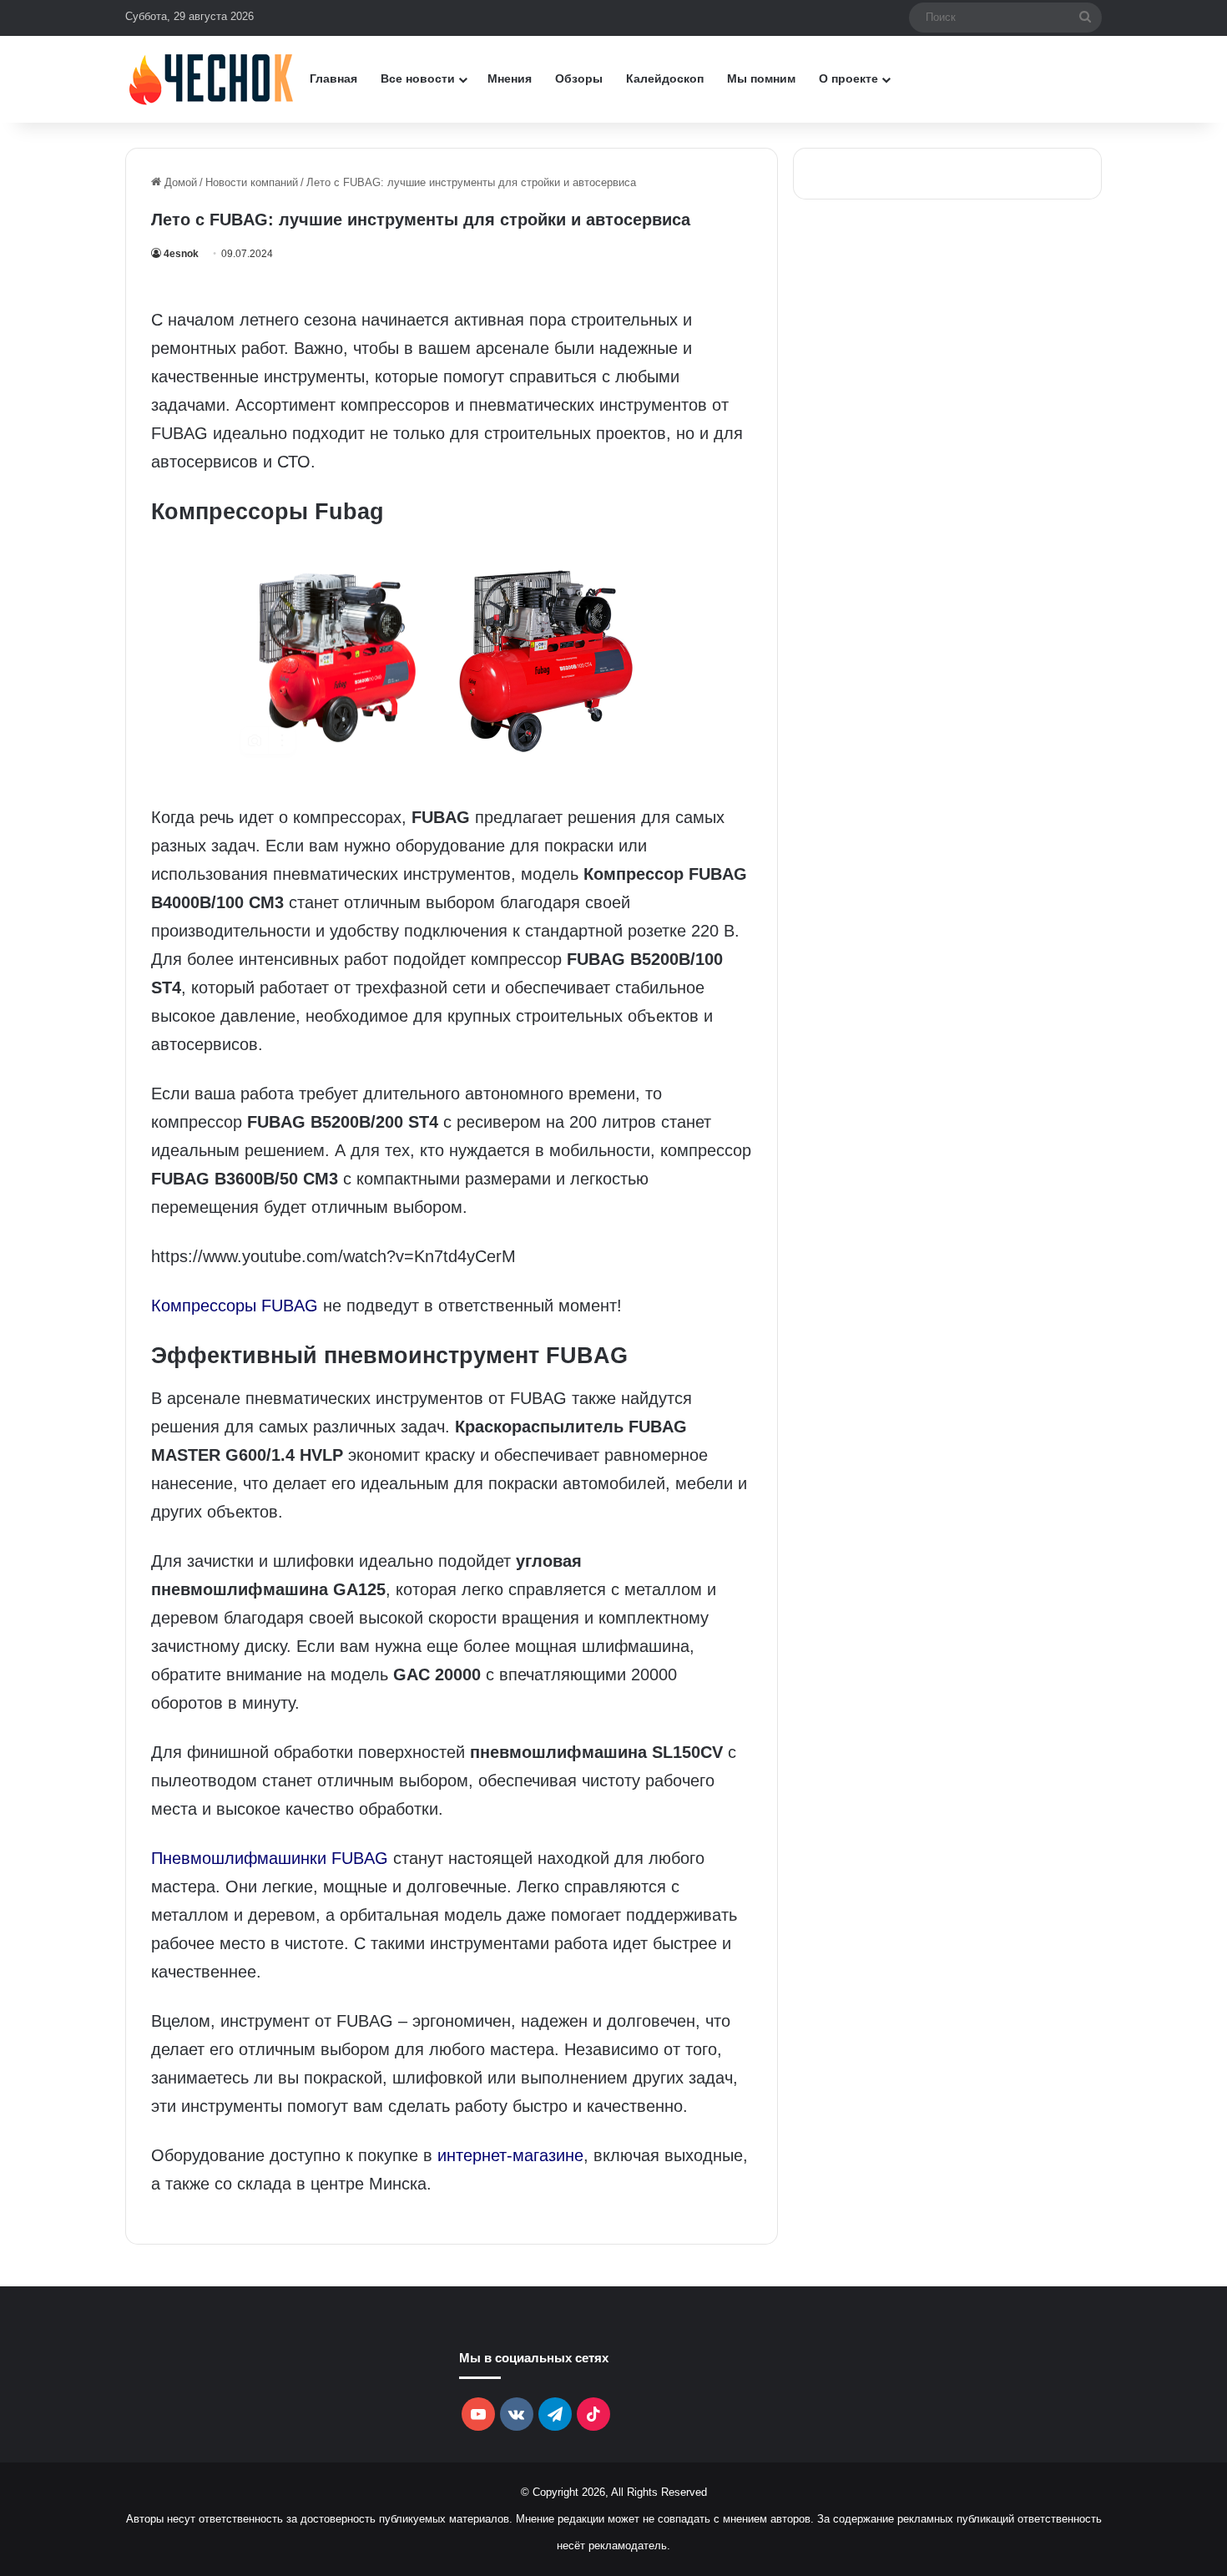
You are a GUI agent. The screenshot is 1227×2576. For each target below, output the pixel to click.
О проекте (848, 78)
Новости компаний (252, 182)
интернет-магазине (510, 2155)
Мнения (510, 78)
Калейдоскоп (665, 78)
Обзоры (579, 78)
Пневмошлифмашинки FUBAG (270, 1858)
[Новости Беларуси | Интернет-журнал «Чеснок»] (212, 79)
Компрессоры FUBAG (235, 1306)
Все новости (418, 78)
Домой (179, 182)
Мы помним (761, 78)
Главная (333, 78)
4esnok (181, 254)
